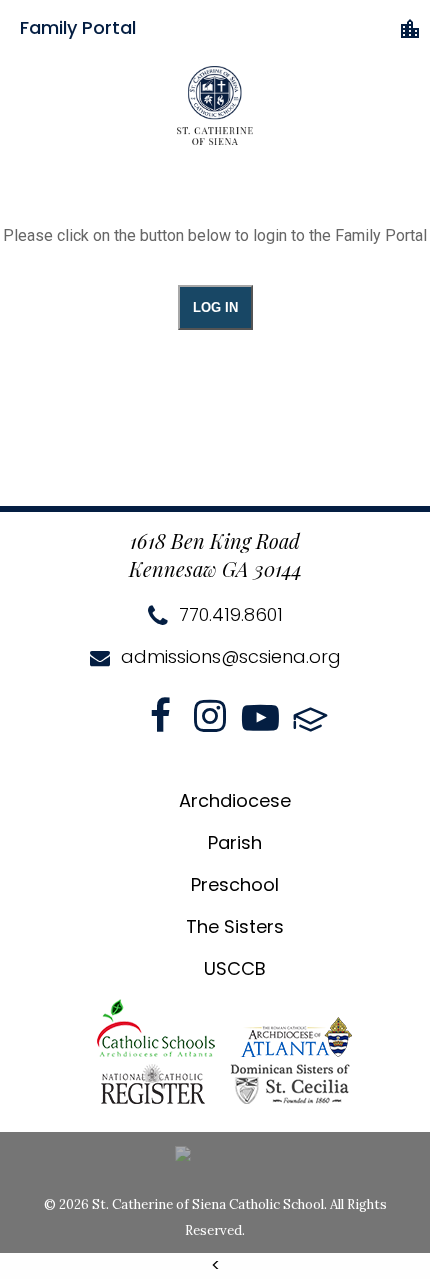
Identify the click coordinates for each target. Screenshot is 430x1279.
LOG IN (215, 307)
